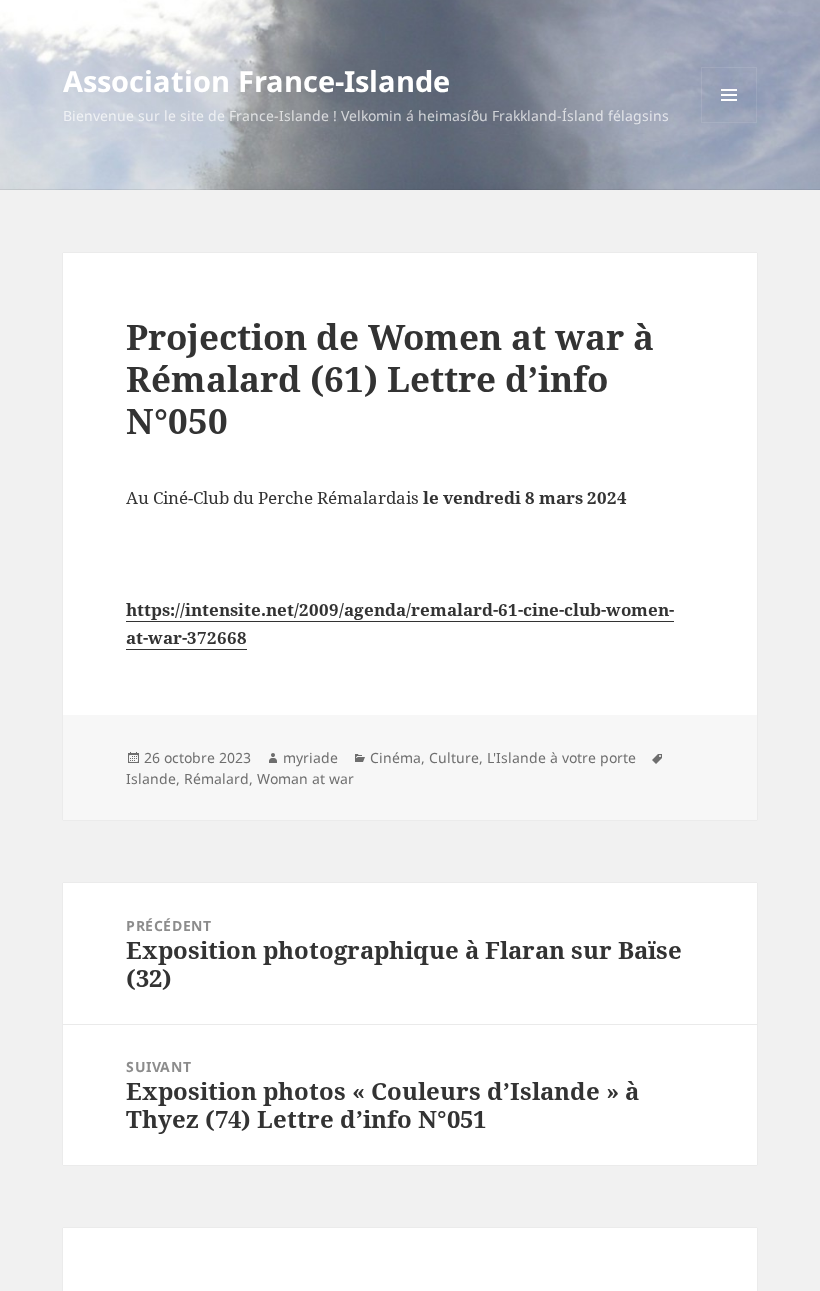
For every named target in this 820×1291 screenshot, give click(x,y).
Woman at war (305, 778)
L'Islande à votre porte (561, 757)
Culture (454, 757)
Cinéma (395, 757)
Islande (151, 778)
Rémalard (216, 778)
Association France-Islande (256, 80)
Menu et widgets (729, 122)
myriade (310, 757)
